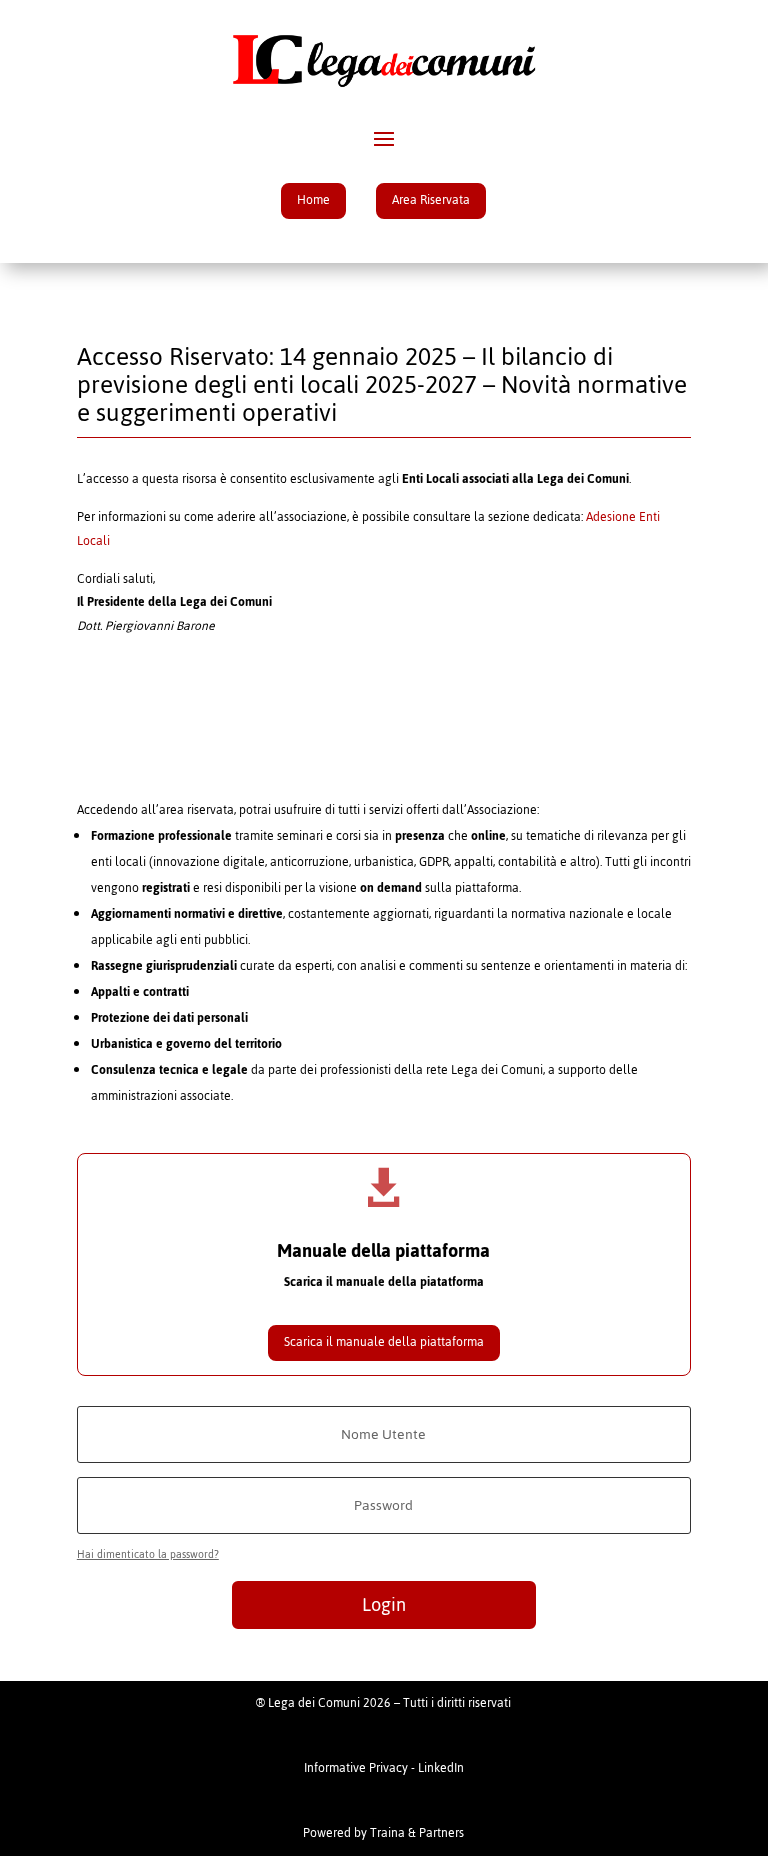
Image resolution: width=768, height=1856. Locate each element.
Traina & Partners (417, 1833)
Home (313, 200)
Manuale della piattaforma (383, 1250)
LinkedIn (441, 1768)
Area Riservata (431, 200)
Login (384, 1604)
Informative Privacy (356, 1768)
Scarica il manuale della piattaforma (384, 1342)
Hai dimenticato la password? (148, 1554)
